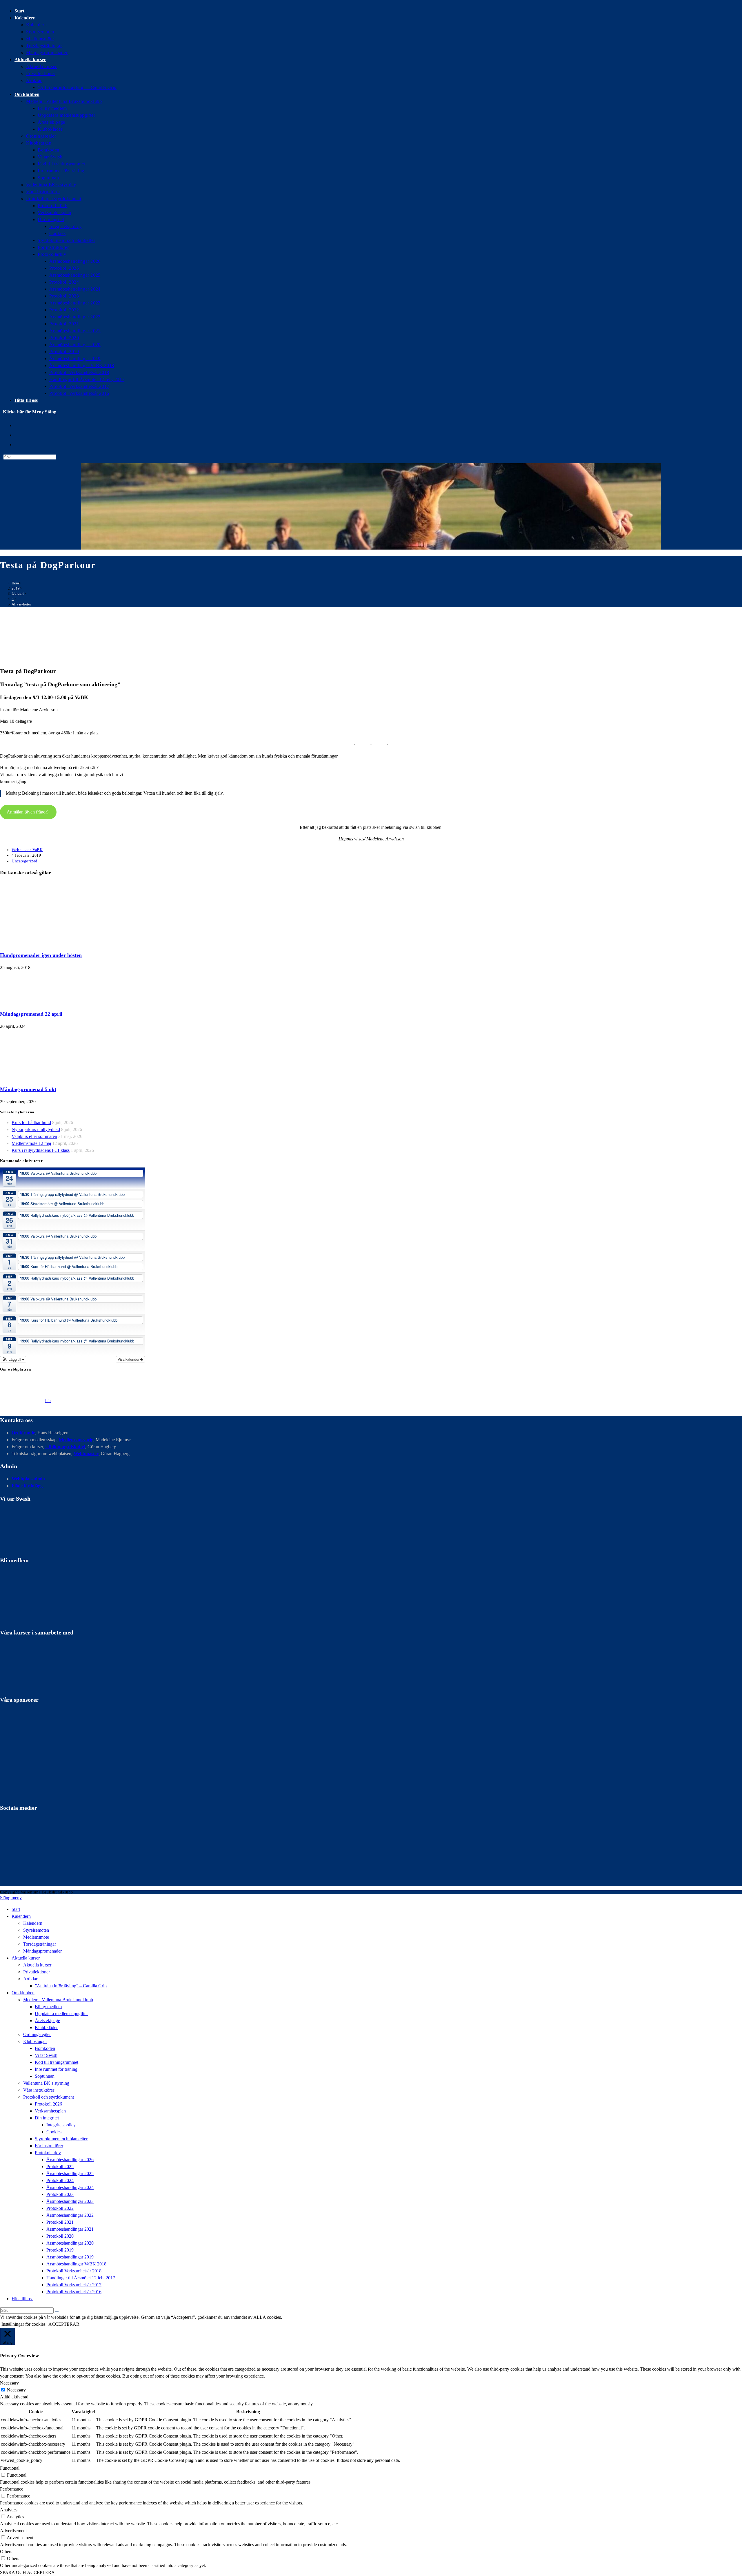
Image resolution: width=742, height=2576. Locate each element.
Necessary (16, 2390)
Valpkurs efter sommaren (34, 1136)
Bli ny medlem (48, 2007)
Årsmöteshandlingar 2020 (70, 2243)
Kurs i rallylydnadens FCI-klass (41, 1150)
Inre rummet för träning (56, 2069)
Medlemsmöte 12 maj (31, 1143)
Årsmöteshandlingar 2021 (70, 2229)
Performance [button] (12, 2489)
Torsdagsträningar (40, 1944)
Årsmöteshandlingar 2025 (70, 2173)
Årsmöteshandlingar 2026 (70, 2160)
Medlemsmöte (36, 1937)
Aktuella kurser (37, 1965)
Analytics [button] (9, 2510)
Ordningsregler (37, 2034)
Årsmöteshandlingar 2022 (70, 2215)
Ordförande (23, 1433)
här (48, 1401)
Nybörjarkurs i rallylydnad (36, 1129)
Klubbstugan (35, 2041)
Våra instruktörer (39, 2090)
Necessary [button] (9, 2383)
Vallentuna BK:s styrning (46, 2083)
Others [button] (6, 2552)
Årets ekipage (47, 2021)
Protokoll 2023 (60, 2194)
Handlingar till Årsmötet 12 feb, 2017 (81, 2278)
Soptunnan (45, 2076)
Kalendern (33, 1923)
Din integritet (47, 2118)
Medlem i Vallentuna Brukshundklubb (58, 2000)
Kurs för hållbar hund (31, 1122)
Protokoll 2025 (60, 2167)
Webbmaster (86, 1454)
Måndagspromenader (42, 1951)
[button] (13, 1359)
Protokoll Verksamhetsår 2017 (74, 2285)
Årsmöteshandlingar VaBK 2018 (76, 2264)
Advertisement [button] (13, 2531)
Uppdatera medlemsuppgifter (61, 2014)
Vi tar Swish (46, 2055)
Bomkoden (45, 2048)
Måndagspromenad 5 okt (28, 1089)
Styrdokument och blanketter (61, 2139)
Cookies (54, 2132)
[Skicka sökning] (57, 2312)
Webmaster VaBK (27, 850)
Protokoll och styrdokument (49, 2097)
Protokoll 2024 (60, 2180)
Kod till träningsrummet (57, 2062)
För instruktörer (49, 2146)
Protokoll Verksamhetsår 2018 (74, 2271)
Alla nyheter (21, 604)
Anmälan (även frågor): (28, 812)
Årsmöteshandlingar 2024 (70, 2187)
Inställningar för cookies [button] (23, 2324)
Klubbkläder (46, 2027)
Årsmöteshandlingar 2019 (70, 2257)
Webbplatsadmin (28, 1479)
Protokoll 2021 (60, 2222)
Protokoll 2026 (48, 2104)
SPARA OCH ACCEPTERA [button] (27, 2572)
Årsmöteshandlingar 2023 (70, 2201)
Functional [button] (10, 2468)
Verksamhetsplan (50, 2111)
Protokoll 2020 (60, 2236)
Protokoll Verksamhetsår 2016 (74, 2292)
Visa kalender (129, 1359)
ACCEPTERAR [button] (64, 2324)
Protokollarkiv (48, 2153)
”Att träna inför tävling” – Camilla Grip (71, 1986)
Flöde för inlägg (27, 1486)
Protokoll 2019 (60, 2250)
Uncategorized (24, 861)
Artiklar (30, 1979)
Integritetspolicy (61, 2125)
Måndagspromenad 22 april (31, 1014)
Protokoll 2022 (60, 2208)
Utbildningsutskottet (65, 1447)
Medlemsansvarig (76, 1440)
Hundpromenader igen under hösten (41, 955)
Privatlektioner (37, 1972)
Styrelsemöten (36, 1930)
